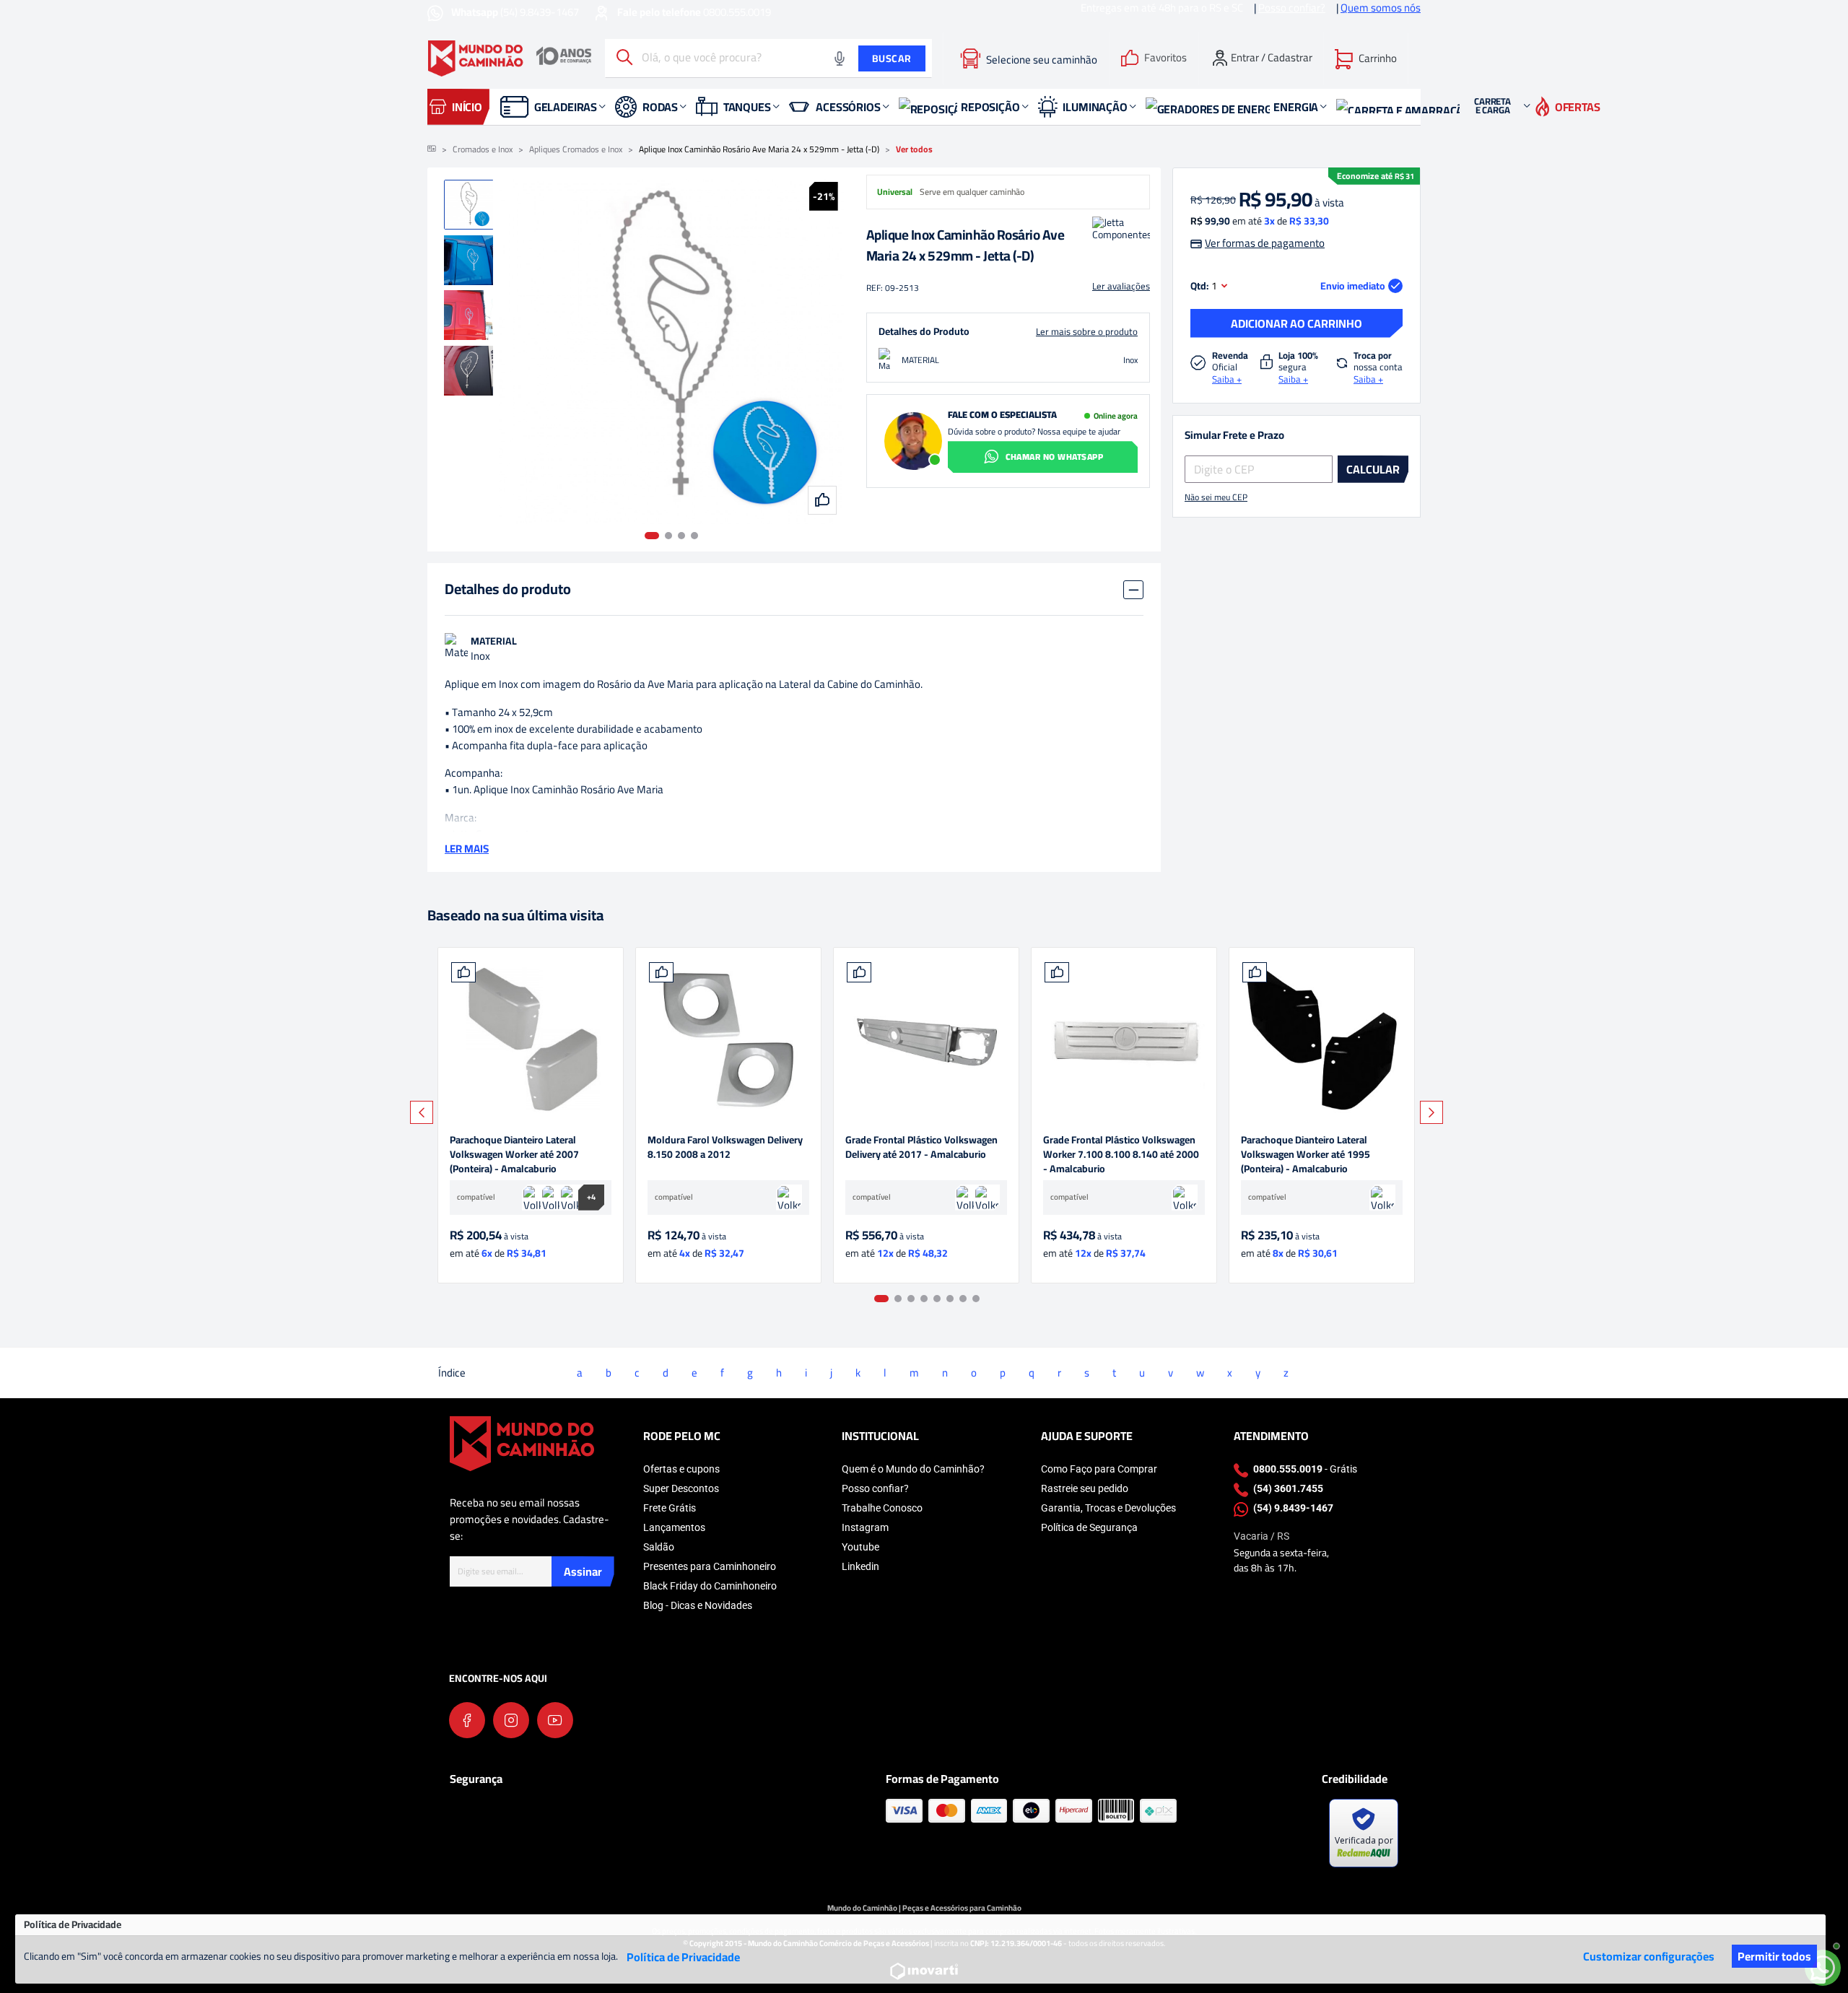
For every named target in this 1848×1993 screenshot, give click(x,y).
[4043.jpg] (1124, 1040)
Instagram (865, 1527)
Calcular (1373, 469)
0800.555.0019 (694, 12)
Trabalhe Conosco (882, 1508)
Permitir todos (1774, 1956)
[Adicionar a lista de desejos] (463, 972)
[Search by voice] (840, 58)
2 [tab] (668, 536)
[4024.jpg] (531, 1040)
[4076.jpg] (728, 1040)
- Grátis (1305, 1469)
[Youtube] (555, 1720)
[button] (1366, 58)
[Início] (432, 149)
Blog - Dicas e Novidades (698, 1605)
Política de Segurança (1089, 1527)
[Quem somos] (522, 1443)
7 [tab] (963, 1299)
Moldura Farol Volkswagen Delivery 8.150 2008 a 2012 (725, 1148)
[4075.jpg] (926, 1040)
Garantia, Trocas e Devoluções (1108, 1508)
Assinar (583, 1571)
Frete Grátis (670, 1508)
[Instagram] (511, 1720)
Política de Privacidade (683, 1957)
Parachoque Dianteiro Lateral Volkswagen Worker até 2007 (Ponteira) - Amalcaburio (514, 1154)
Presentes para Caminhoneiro (710, 1566)
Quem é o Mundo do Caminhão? (913, 1469)
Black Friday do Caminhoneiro (710, 1586)
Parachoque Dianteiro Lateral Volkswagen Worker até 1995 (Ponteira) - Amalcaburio (1306, 1154)
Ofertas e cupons (681, 1469)
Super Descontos (681, 1488)
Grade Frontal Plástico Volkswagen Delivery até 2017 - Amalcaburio (921, 1148)
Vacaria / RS (1261, 1536)
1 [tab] (652, 536)
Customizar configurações (1649, 1956)
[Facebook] (467, 1720)
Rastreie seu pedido (1085, 1488)
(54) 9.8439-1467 (516, 12)
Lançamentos (674, 1527)
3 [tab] (681, 536)
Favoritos (1165, 58)
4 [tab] (694, 536)
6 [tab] (950, 1299)
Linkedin (860, 1566)
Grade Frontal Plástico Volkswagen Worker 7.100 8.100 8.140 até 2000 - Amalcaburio (1121, 1154)
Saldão (659, 1547)
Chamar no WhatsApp (1054, 457)
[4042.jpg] (1322, 1040)
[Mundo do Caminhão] (510, 58)
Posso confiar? (875, 1488)
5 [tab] (937, 1299)
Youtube (860, 1547)
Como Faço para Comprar (1099, 1469)
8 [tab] (976, 1299)
